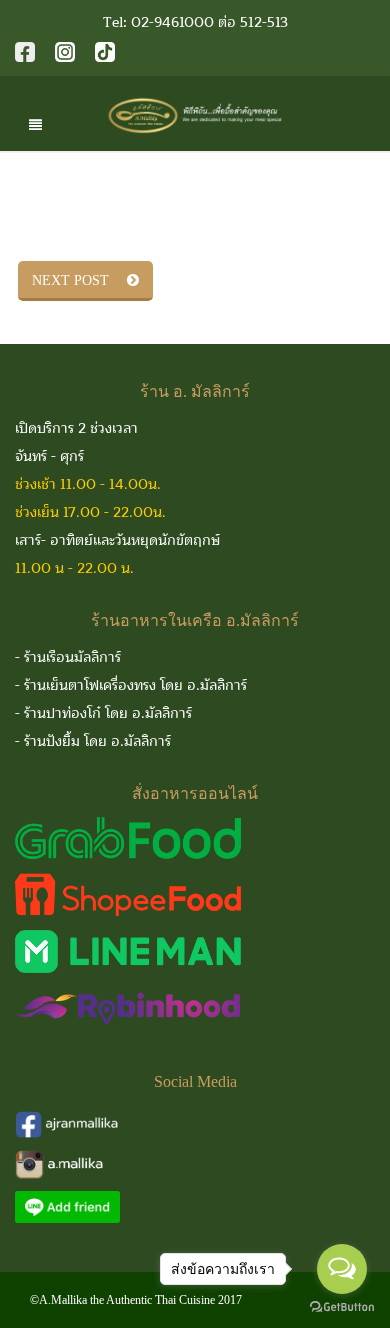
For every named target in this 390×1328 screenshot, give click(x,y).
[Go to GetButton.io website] (342, 1307)
